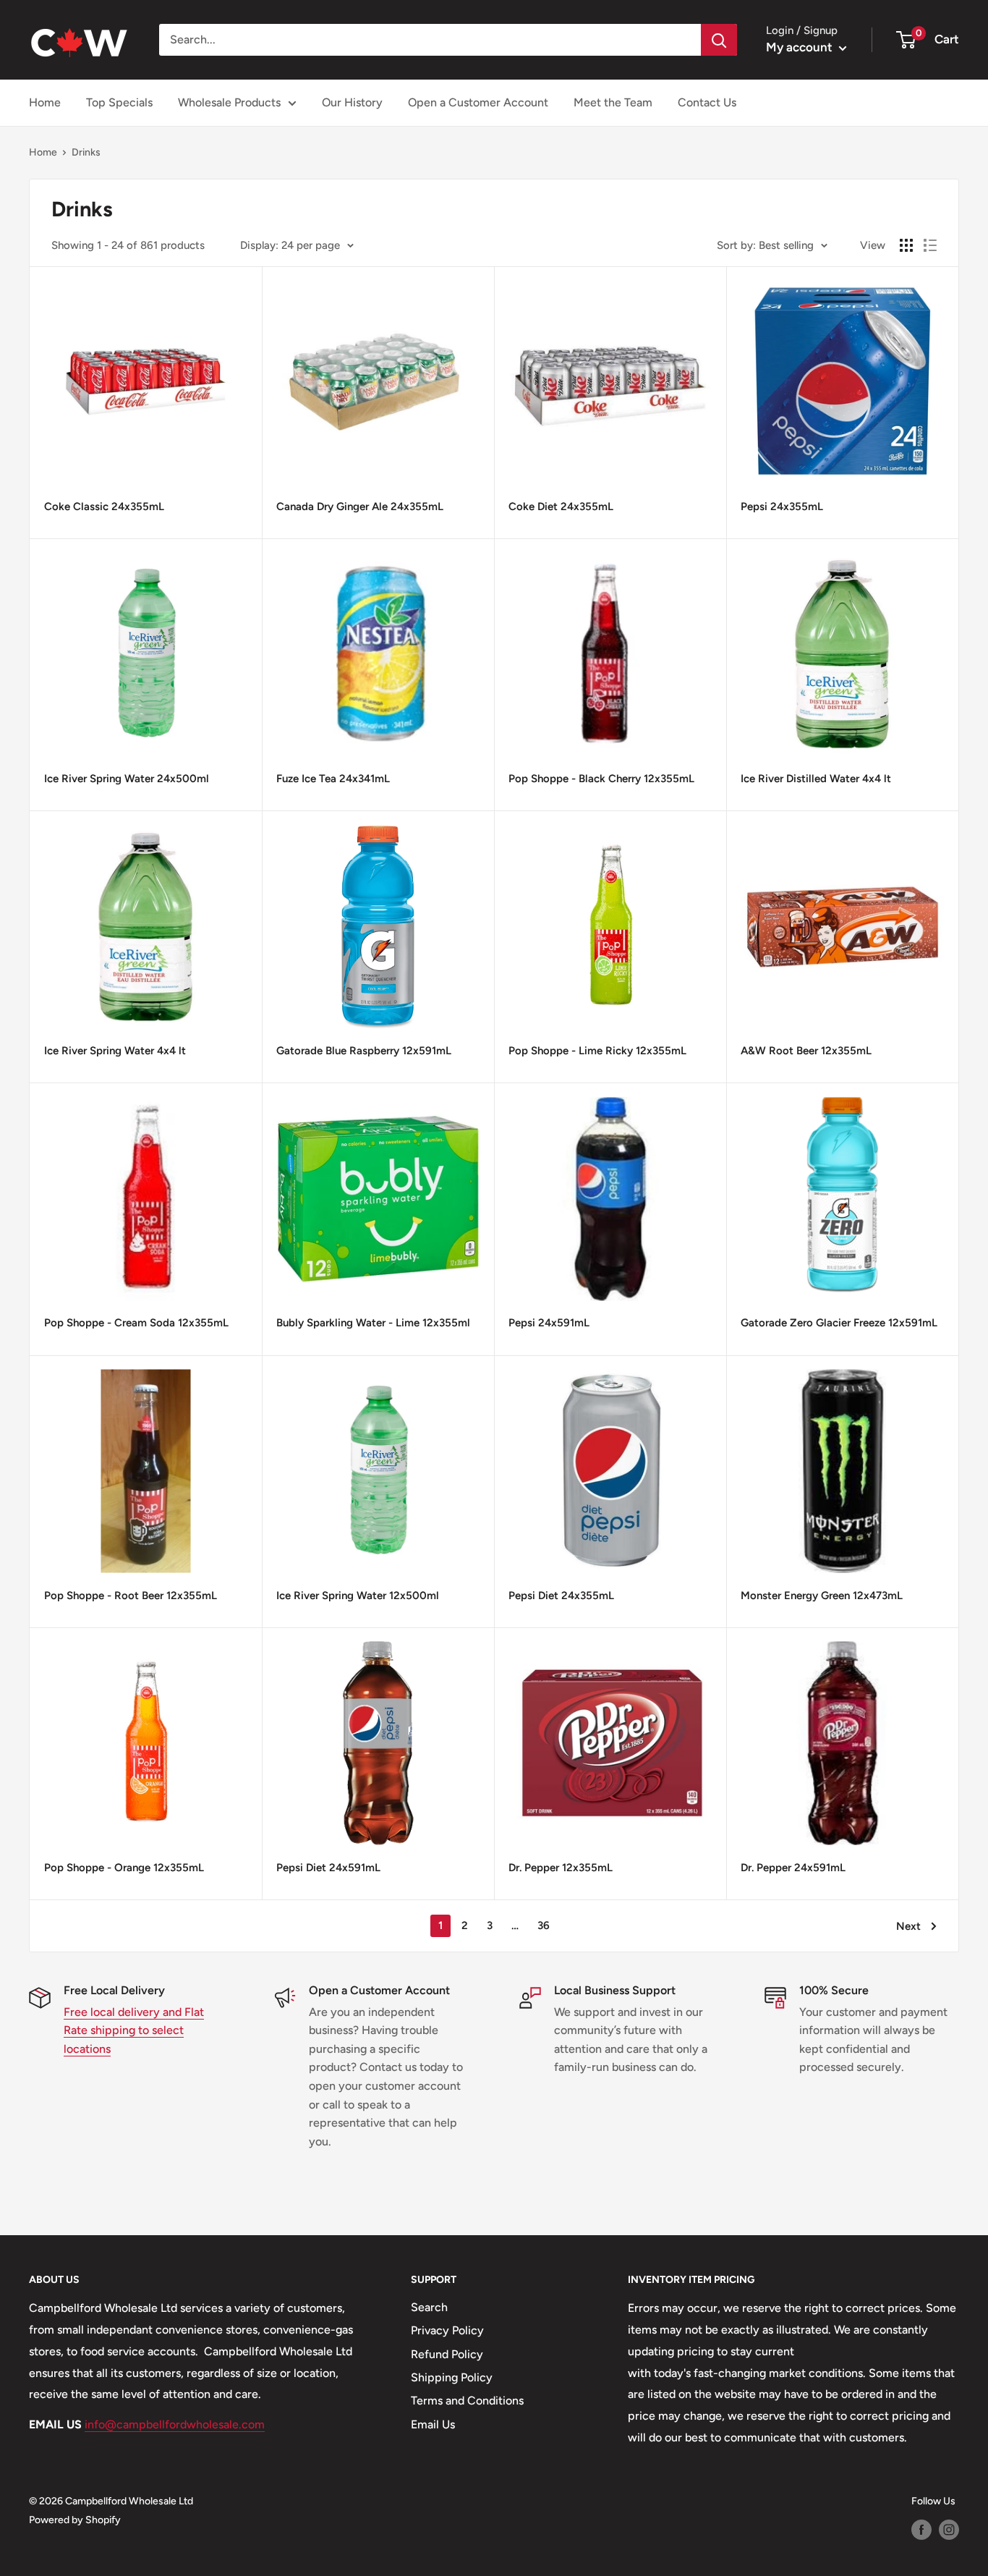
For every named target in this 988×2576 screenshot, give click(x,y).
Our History (352, 102)
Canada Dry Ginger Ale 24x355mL (360, 507)
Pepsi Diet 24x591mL (328, 1868)
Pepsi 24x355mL (782, 507)
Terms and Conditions (467, 2401)
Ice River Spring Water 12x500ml (358, 1596)
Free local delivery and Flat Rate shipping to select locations (134, 2030)
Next (908, 1926)
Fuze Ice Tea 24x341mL (333, 779)
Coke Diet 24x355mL (561, 507)
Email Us (433, 2424)
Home (45, 102)
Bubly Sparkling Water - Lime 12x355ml (373, 1323)
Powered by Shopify (75, 2520)
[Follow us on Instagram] (949, 2530)
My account (801, 47)
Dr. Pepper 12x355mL (561, 1868)
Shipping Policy (452, 2377)
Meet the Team (613, 102)
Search (429, 2307)
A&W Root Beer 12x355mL (806, 1051)
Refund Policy (447, 2354)
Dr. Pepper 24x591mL (793, 1868)
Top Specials (119, 102)
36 (544, 1925)
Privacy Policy (447, 2330)
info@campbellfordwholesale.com (175, 2424)
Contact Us (707, 102)
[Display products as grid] (906, 245)
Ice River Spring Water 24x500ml (127, 779)
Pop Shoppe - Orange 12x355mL (124, 1868)
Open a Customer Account (478, 102)
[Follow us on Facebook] (921, 2530)
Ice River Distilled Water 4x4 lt (816, 779)
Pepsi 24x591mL (549, 1323)
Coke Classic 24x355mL (104, 507)
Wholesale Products (229, 102)
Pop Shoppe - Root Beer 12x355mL (131, 1596)
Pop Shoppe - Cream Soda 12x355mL (136, 1323)
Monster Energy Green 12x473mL (822, 1596)
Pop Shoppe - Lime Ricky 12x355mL (597, 1051)
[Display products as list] (930, 245)
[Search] (719, 40)
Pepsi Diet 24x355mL (561, 1596)
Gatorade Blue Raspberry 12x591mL (364, 1051)
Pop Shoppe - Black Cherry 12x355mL (601, 779)
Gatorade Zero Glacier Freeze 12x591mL (839, 1323)
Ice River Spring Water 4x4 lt (115, 1051)
